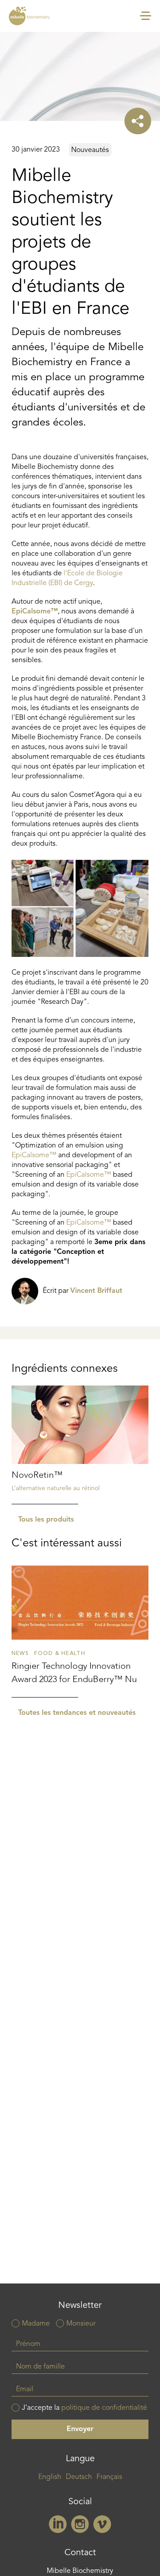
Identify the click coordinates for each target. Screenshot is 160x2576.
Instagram (80, 2524)
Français (109, 2477)
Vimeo (102, 2524)
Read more (80, 1445)
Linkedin (58, 2524)
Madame (36, 2324)
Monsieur (81, 2324)
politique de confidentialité (104, 2408)
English (50, 2477)
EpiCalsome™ (35, 612)
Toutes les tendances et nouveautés (77, 1713)
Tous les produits (46, 1520)
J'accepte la (84, 2408)
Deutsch (79, 2477)
